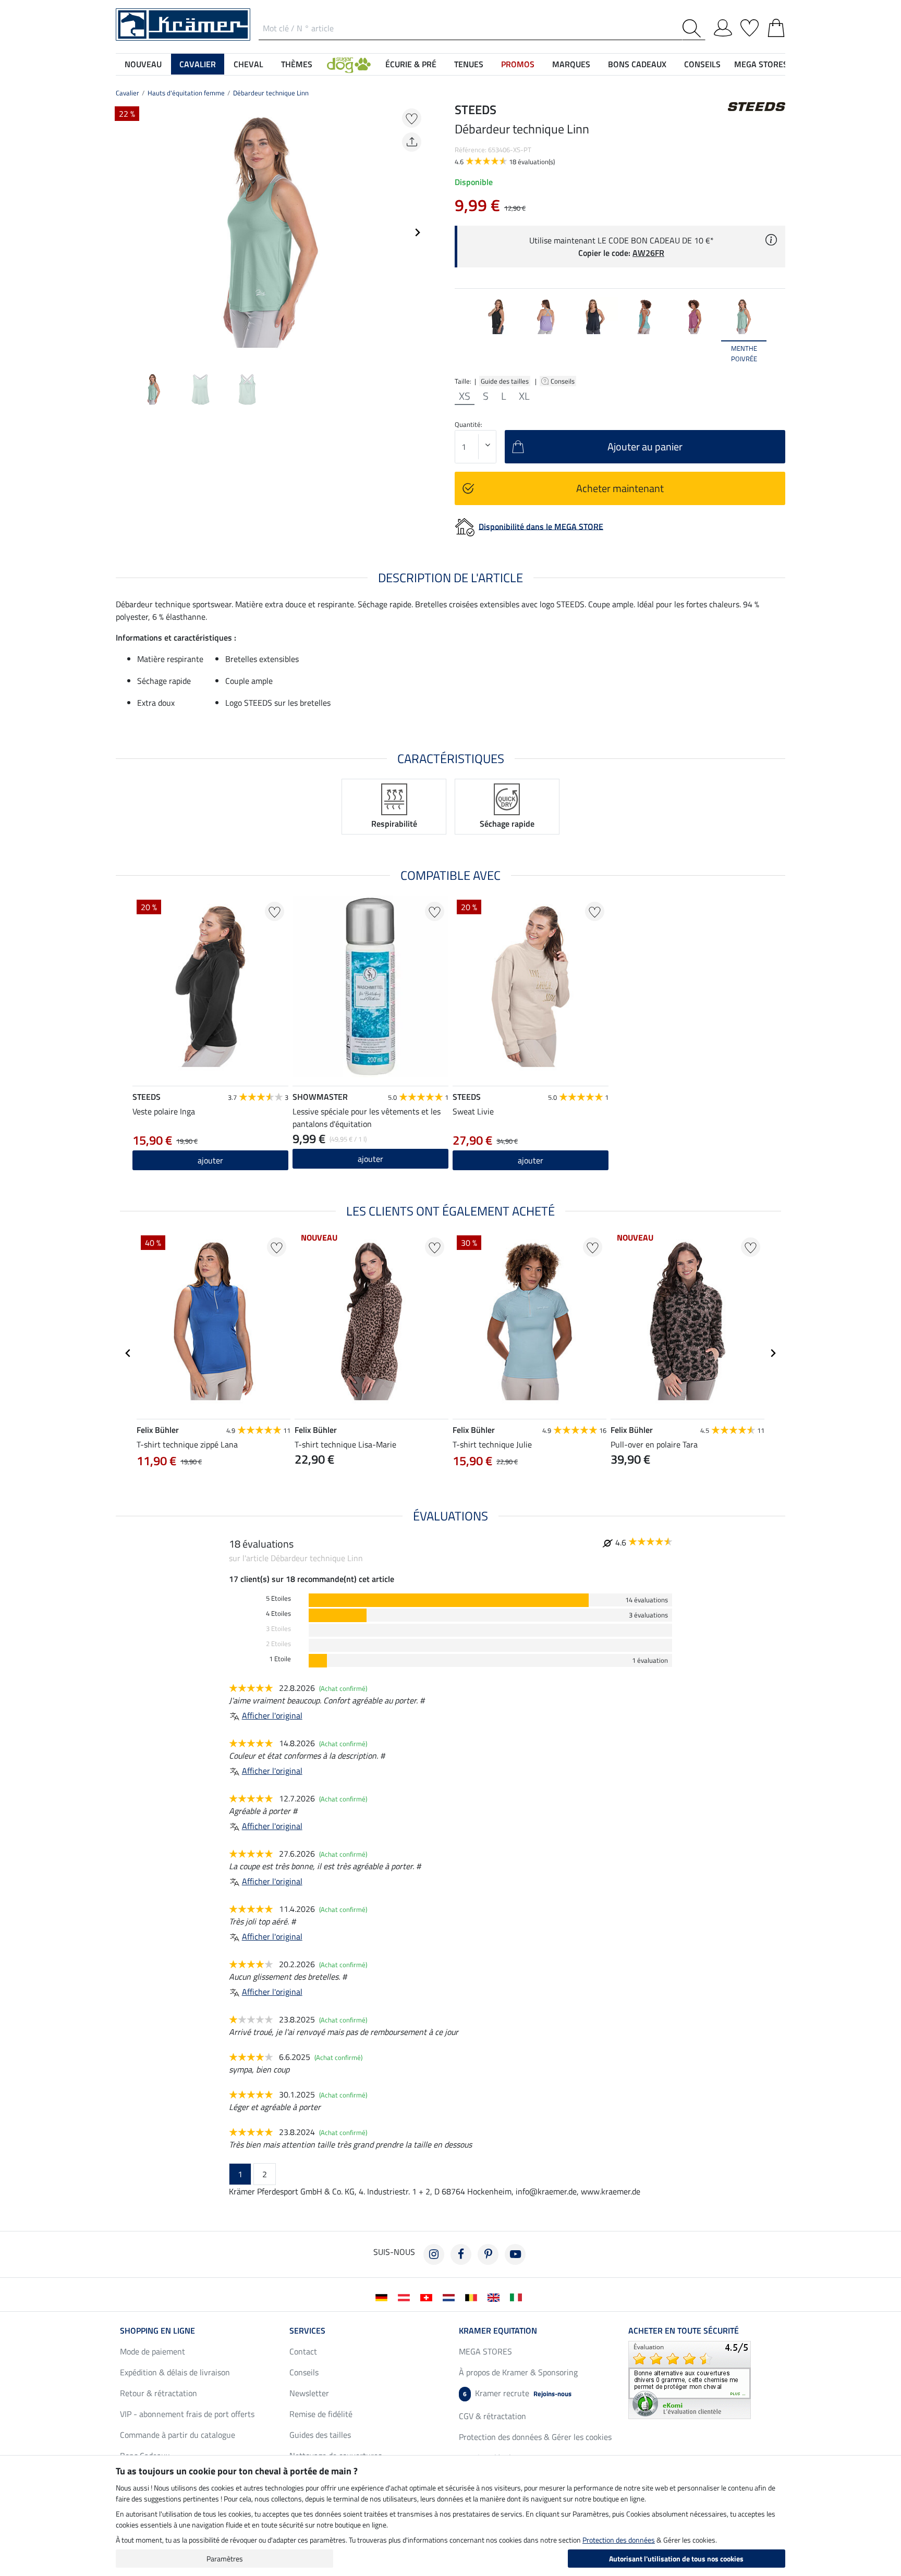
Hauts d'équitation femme (186, 93)
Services (307, 2330)
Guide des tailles (505, 381)
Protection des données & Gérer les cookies (535, 2437)
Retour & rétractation (159, 2393)
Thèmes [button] (297, 64)
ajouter (210, 1160)
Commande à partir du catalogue (178, 2435)
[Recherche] (694, 28)
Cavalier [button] (198, 64)
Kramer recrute (517, 2393)
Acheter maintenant (620, 488)
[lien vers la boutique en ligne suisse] (428, 2297)
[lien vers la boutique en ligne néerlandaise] (451, 2297)
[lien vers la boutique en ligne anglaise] (496, 2297)
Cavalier (127, 93)
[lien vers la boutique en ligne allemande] (383, 2297)
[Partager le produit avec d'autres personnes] (412, 142)
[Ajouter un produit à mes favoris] (412, 118)
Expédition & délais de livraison (175, 2372)
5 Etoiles (278, 1598)
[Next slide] (417, 232)
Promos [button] (518, 64)
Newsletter (309, 2393)
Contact (303, 2351)
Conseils (563, 381)
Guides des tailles (320, 2435)
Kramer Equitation (498, 2330)
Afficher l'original (272, 1715)
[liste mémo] (750, 26)
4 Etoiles (278, 1614)
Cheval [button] (248, 64)
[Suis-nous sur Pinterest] (488, 2254)
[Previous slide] (124, 232)
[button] (349, 64)
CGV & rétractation (492, 2416)
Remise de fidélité (321, 2414)
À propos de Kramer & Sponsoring (518, 2372)
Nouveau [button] (143, 64)
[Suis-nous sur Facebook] (461, 2254)
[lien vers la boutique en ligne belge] (473, 2297)
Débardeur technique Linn (271, 93)
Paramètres (225, 2559)
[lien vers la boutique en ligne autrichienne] (406, 2297)
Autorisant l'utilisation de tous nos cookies (676, 2559)
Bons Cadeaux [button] (637, 64)
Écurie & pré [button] (411, 64)
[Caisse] (776, 26)
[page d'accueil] (183, 23)
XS (465, 396)
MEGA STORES (761, 64)
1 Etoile (280, 1659)
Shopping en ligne (157, 2330)
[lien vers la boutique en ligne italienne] (518, 2297)
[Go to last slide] (128, 1353)
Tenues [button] (469, 64)
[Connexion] (723, 26)
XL (524, 396)
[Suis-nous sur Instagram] (434, 2254)
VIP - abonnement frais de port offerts (187, 2414)
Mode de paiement (153, 2351)
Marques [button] (571, 64)
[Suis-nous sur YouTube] (515, 2254)
